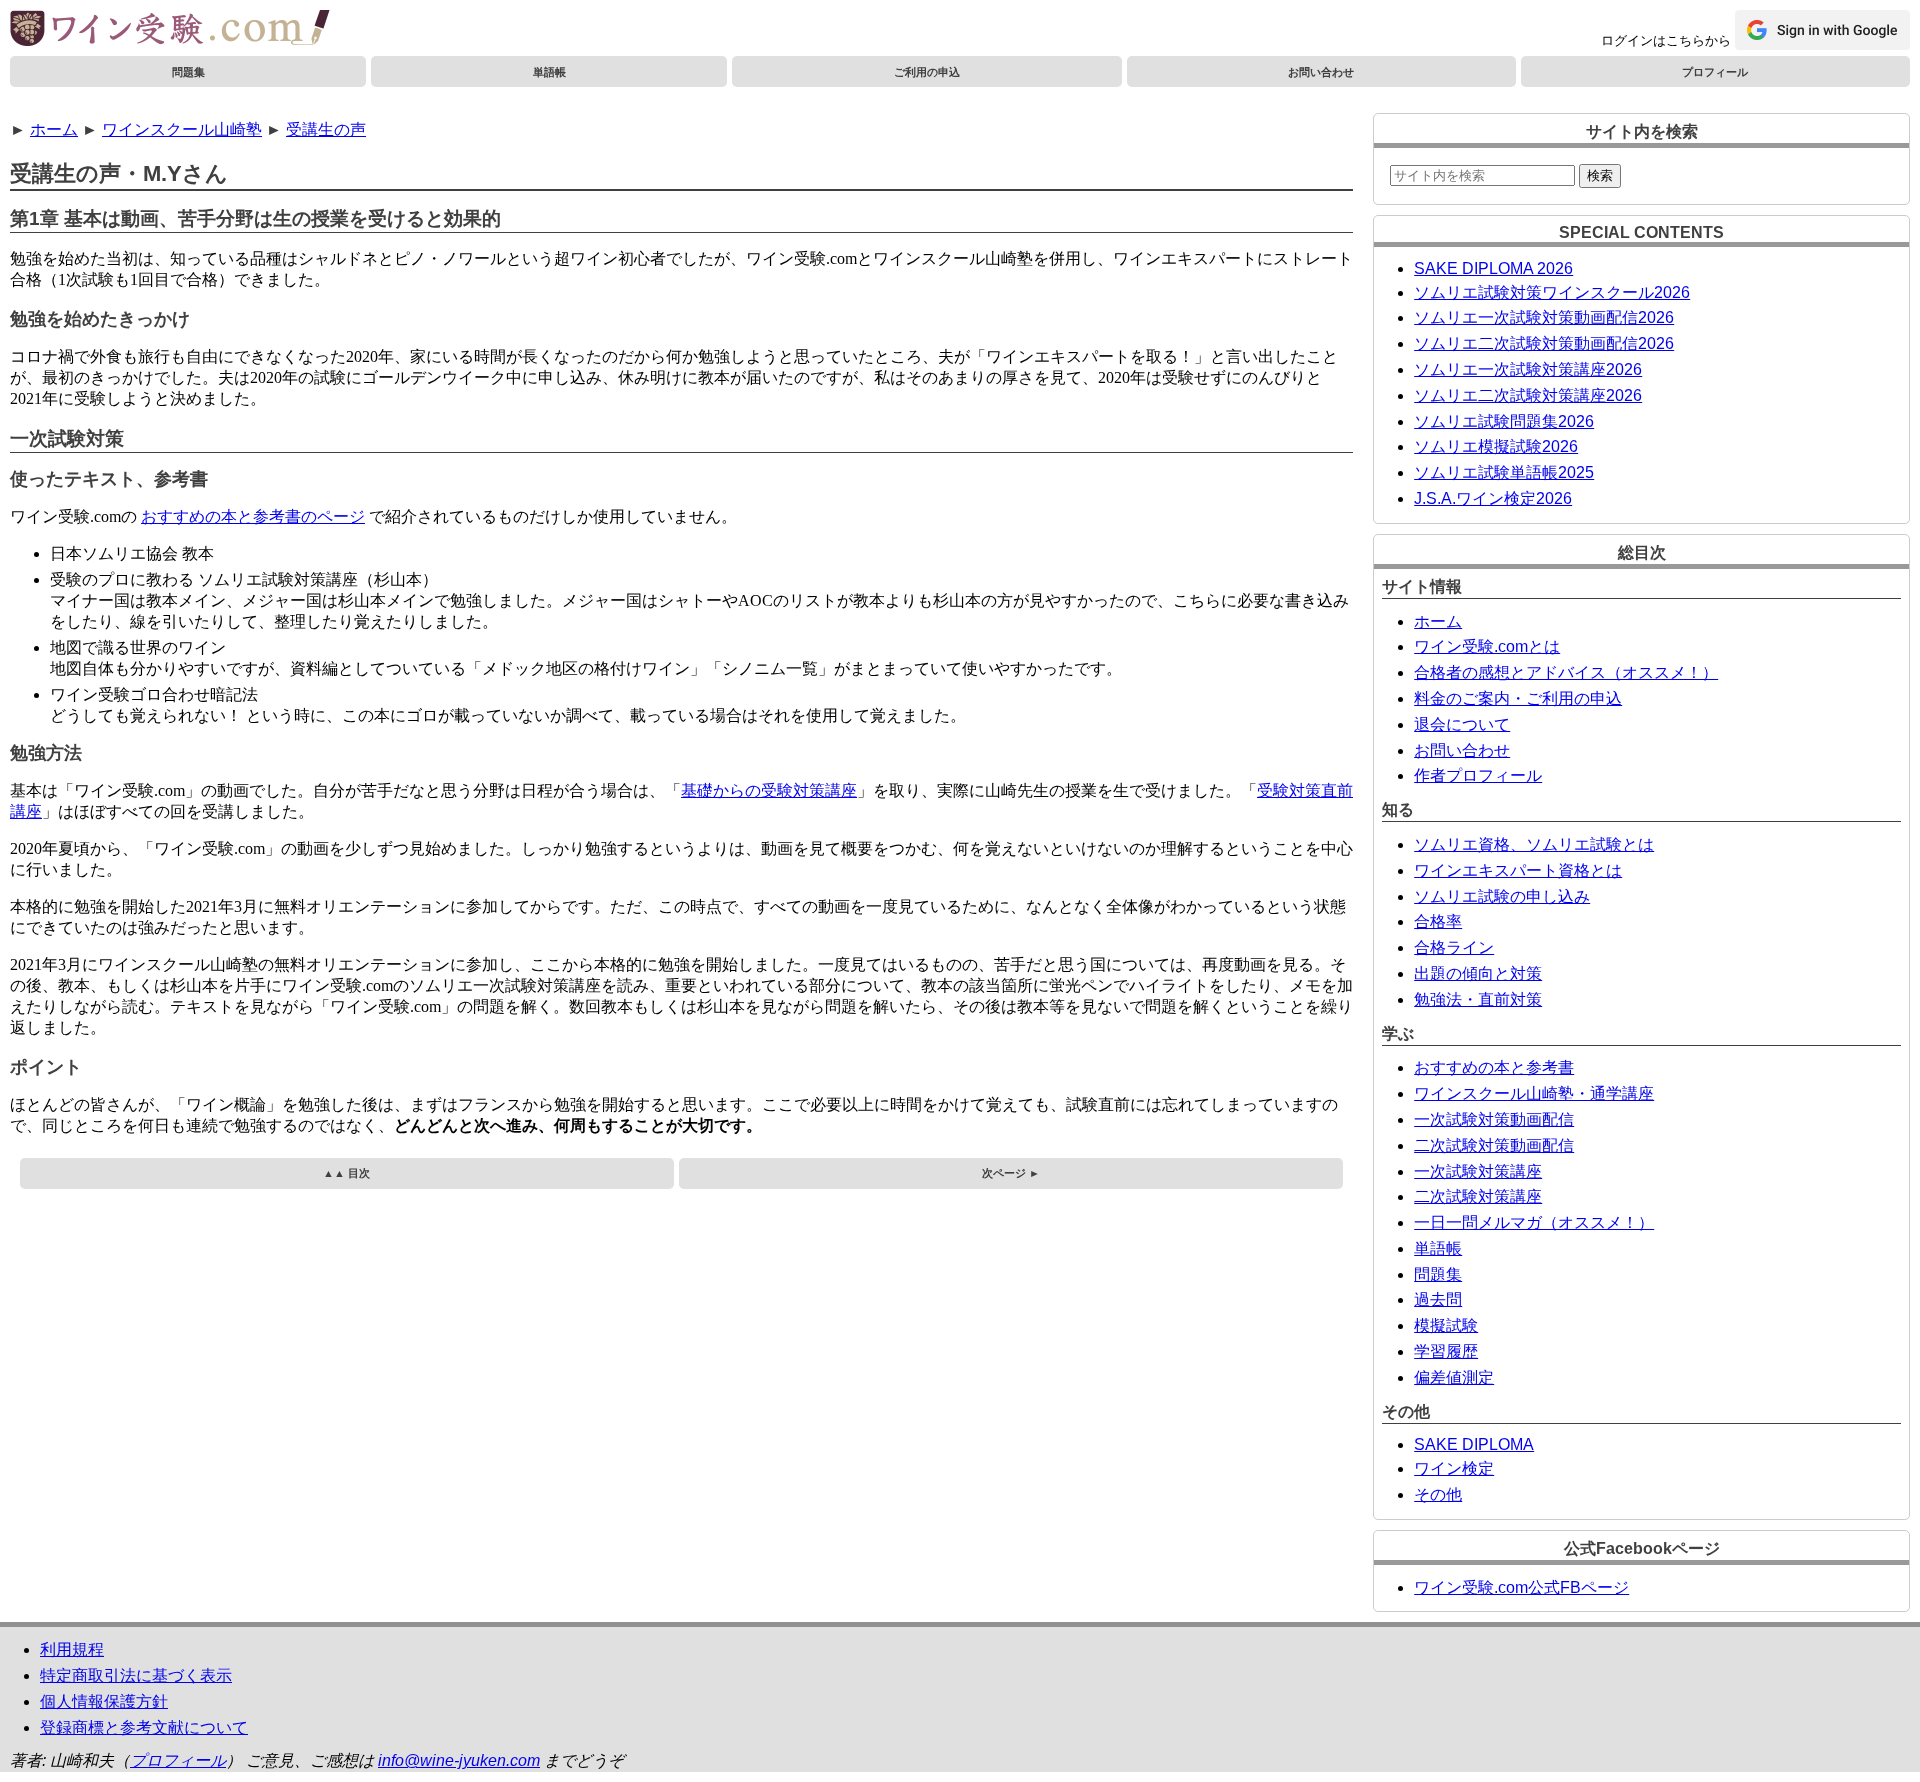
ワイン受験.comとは (1487, 646)
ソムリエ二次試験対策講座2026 (1528, 395)
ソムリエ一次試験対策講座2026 (1528, 369)
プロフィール (1715, 72)
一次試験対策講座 (1478, 1171)
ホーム (54, 129)
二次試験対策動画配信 (1494, 1145)
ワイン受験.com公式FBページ (1521, 1587)
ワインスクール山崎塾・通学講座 (1534, 1093)
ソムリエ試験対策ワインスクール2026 (1552, 292)
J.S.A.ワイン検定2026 (1493, 498)
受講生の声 (326, 129)
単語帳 (549, 72)
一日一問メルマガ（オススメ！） (1534, 1222)
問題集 (188, 72)
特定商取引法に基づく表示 (136, 1675)
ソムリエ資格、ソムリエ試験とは (1534, 844)
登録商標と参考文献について (144, 1727)
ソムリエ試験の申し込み (1502, 896)
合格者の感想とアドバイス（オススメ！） (1566, 672)
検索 (1600, 175)
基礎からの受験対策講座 (769, 790)
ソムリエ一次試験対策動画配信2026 (1544, 317)
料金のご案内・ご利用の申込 (1518, 698)
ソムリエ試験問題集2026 (1504, 421)
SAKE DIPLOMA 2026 (1493, 268)
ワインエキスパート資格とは (1518, 870)
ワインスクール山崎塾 (182, 129)
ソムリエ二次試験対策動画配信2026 (1544, 343)
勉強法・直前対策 (1478, 999)
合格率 (1438, 921)
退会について (1462, 724)
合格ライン (1454, 947)
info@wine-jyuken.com (459, 1760)
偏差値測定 (1454, 1377)
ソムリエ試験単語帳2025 (1504, 472)
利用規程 (72, 1649)
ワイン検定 (1454, 1468)
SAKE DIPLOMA (1474, 1444)
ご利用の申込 (927, 72)
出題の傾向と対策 (1478, 973)
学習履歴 (1446, 1351)
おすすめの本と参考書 (1494, 1067)
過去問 (1438, 1299)
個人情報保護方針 (104, 1701)
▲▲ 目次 (346, 1173)
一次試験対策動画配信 (1494, 1119)
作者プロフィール (1478, 775)
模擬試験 (1446, 1325)
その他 (1438, 1494)
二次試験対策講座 (1478, 1196)
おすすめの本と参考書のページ (253, 516)
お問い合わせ (1321, 72)
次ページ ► (1011, 1173)
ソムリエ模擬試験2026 (1496, 446)
